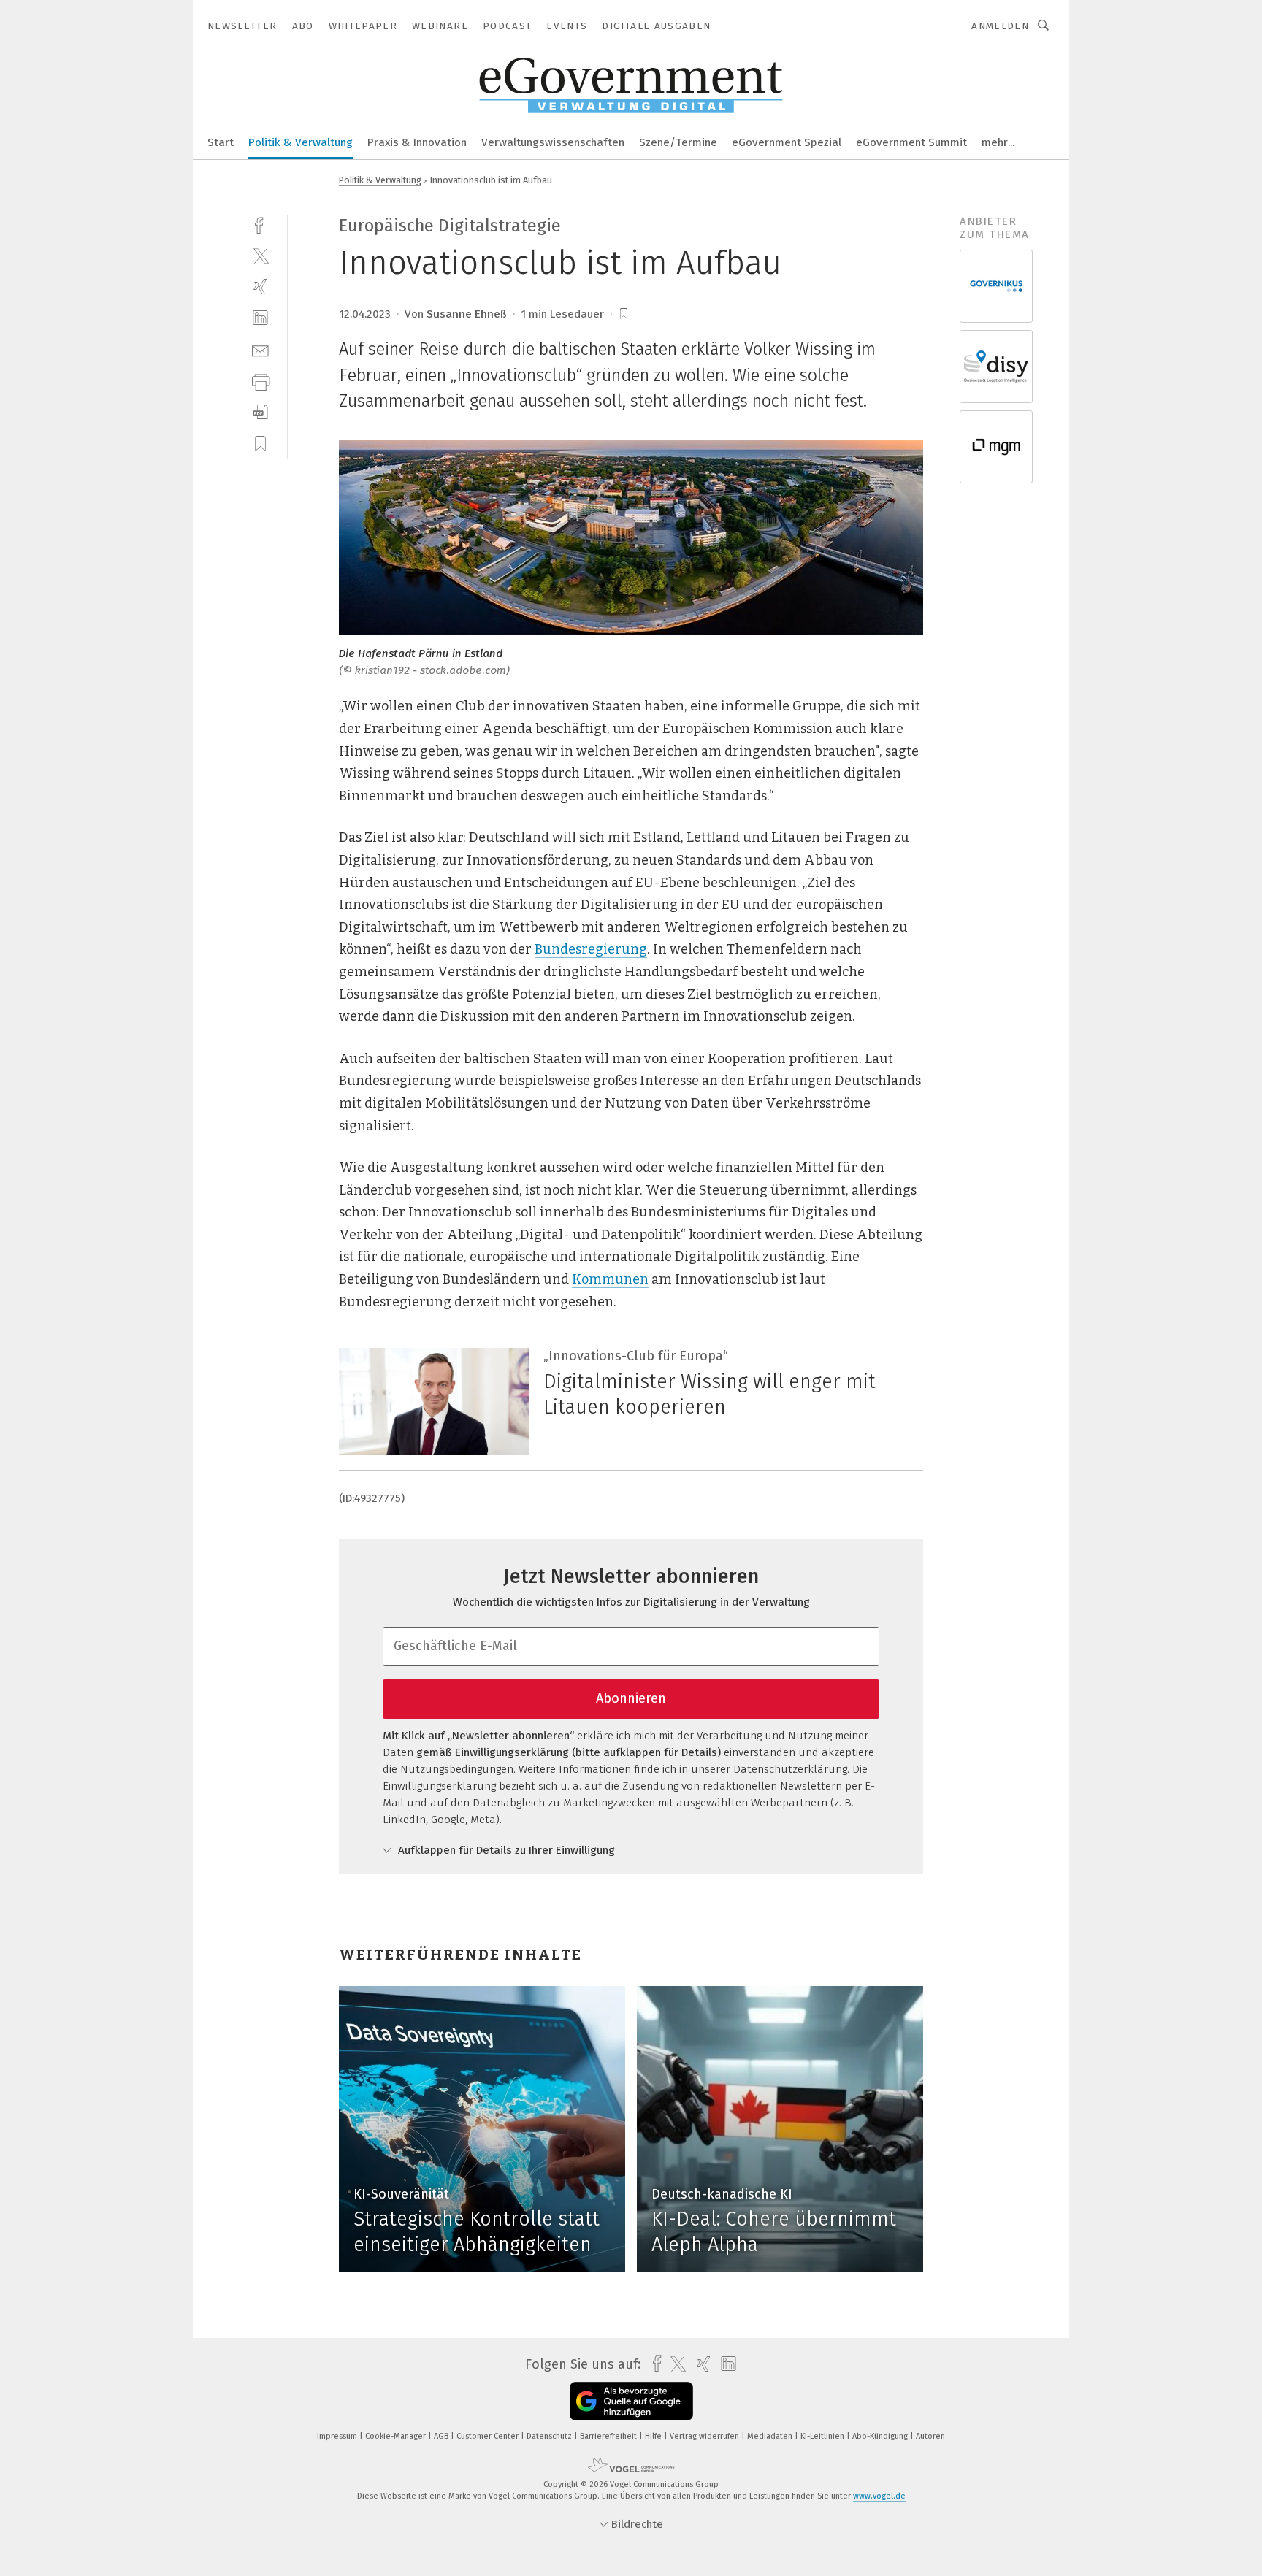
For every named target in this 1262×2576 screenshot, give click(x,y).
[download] (260, 412)
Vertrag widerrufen (705, 2436)
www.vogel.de (879, 2496)
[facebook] (260, 224)
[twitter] (260, 255)
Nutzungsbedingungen (457, 1769)
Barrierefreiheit (609, 2436)
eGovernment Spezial (787, 142)
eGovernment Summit (911, 142)
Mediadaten (771, 2436)
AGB (442, 2436)
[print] (260, 381)
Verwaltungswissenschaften (553, 142)
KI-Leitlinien (823, 2436)
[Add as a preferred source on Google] (631, 2401)
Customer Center (489, 2436)
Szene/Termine (678, 142)
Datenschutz (550, 2436)
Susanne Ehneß (467, 314)
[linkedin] (260, 318)
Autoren (930, 2436)
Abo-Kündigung (881, 2436)
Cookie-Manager (397, 2436)
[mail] (260, 349)
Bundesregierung (591, 949)
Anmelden (1000, 26)
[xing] (260, 287)
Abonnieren (631, 1698)
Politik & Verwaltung (301, 142)
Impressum (338, 2436)
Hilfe (654, 2436)
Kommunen (610, 1279)
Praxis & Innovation (417, 142)
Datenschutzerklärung (790, 1769)
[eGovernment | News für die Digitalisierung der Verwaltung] (221, 141)
